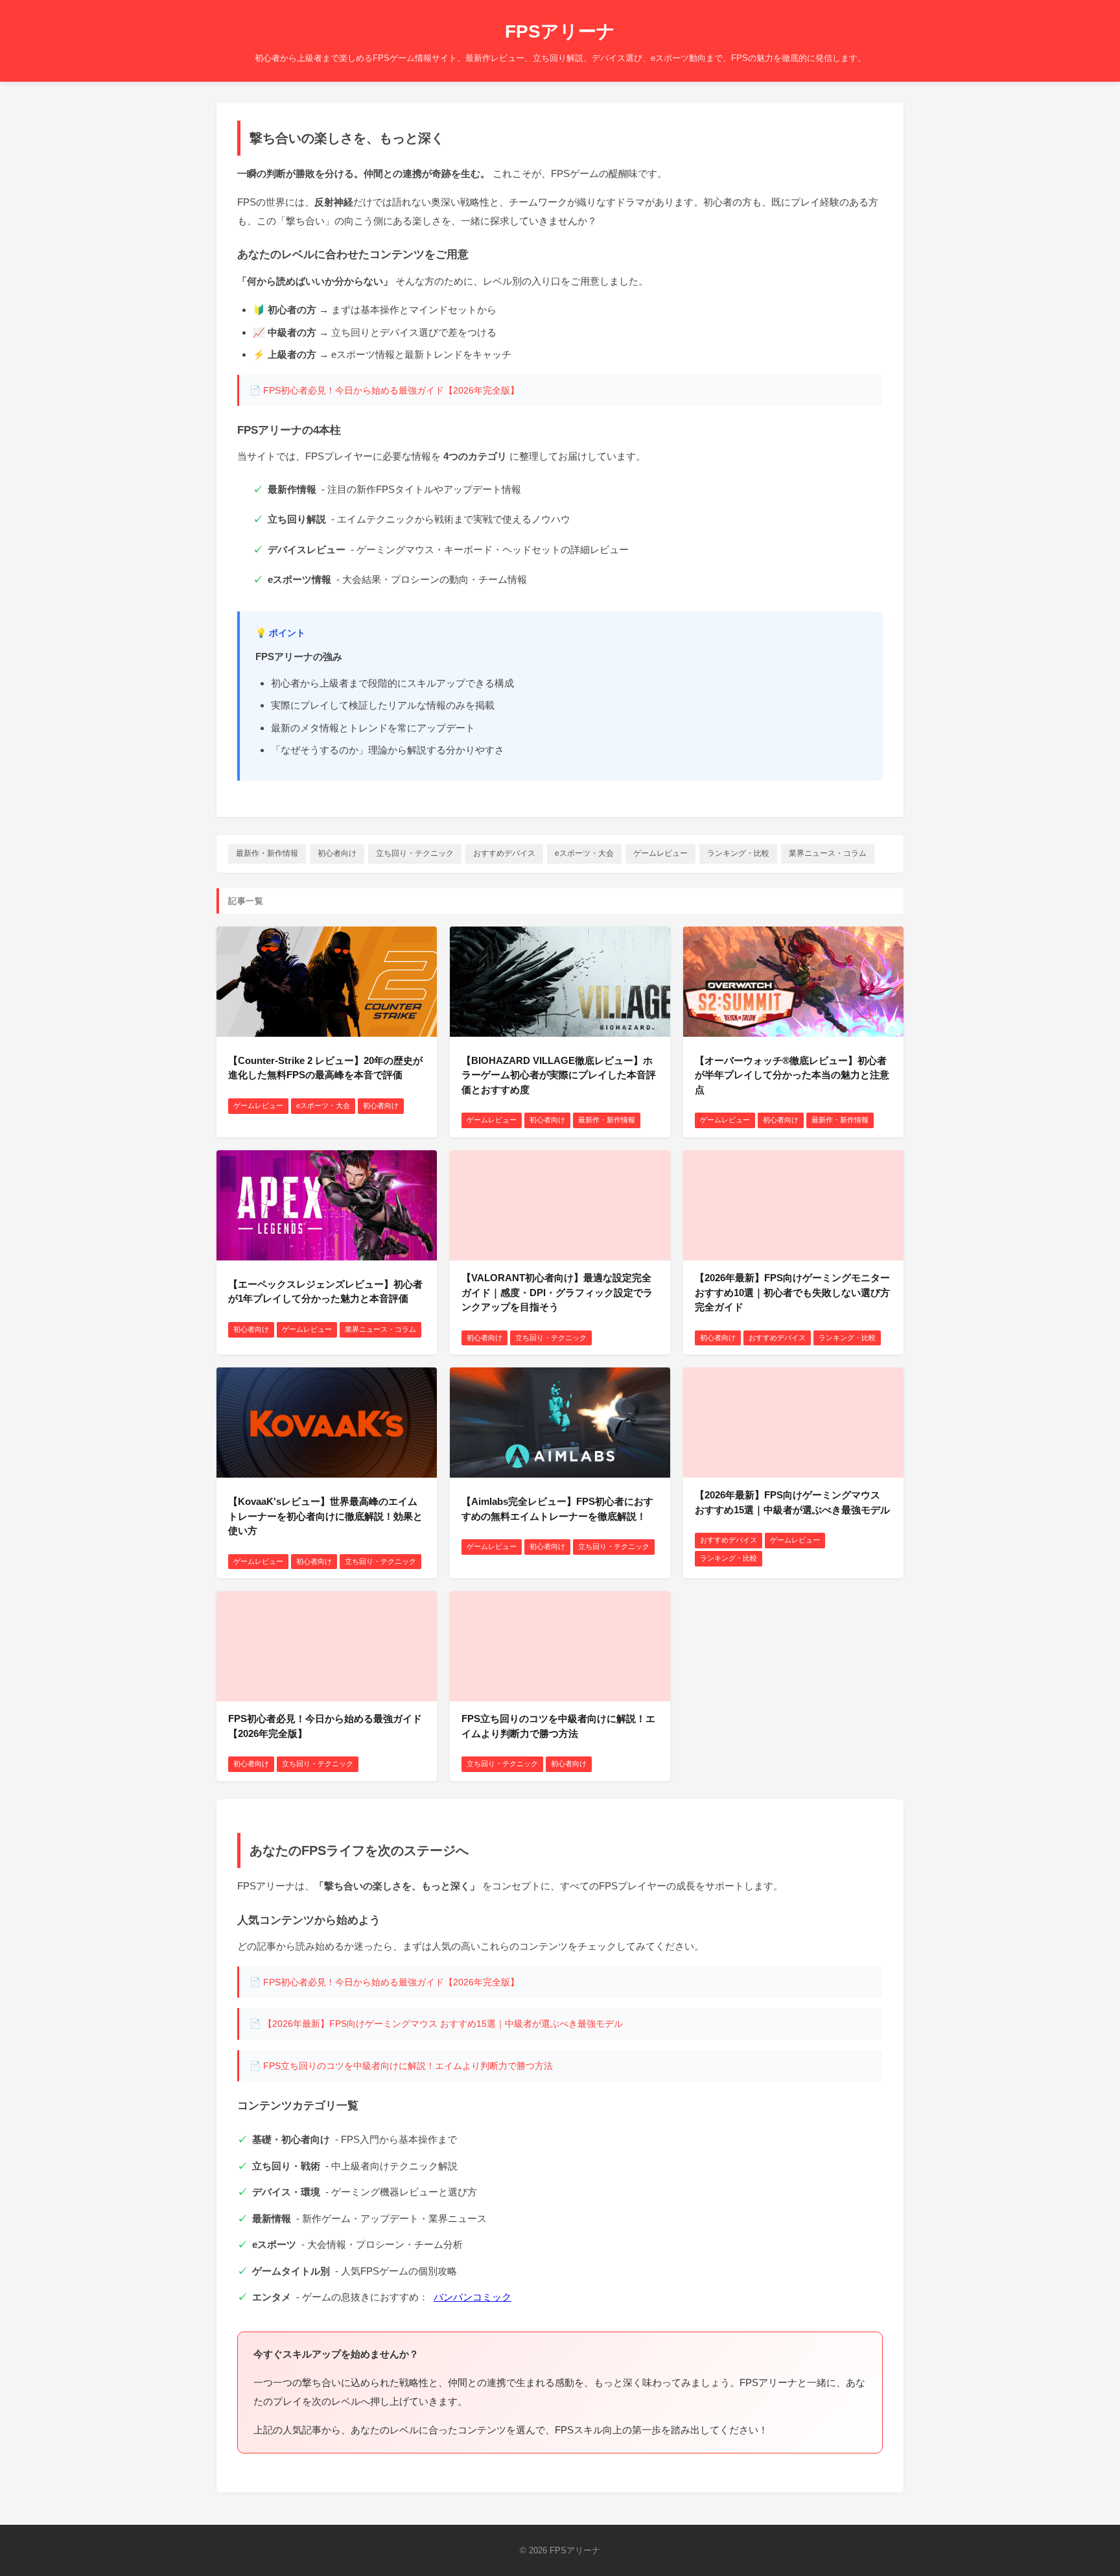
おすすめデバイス (504, 853)
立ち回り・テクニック (415, 853)
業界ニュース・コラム (828, 853)
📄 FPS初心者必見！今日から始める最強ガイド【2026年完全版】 (384, 390)
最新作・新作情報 (267, 853)
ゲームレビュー (660, 853)
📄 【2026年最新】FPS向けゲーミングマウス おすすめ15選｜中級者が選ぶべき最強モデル (436, 2024)
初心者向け (337, 853)
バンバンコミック (472, 2297)
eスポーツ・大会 (584, 853)
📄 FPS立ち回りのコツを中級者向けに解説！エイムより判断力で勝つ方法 (401, 2066)
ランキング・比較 (738, 853)
